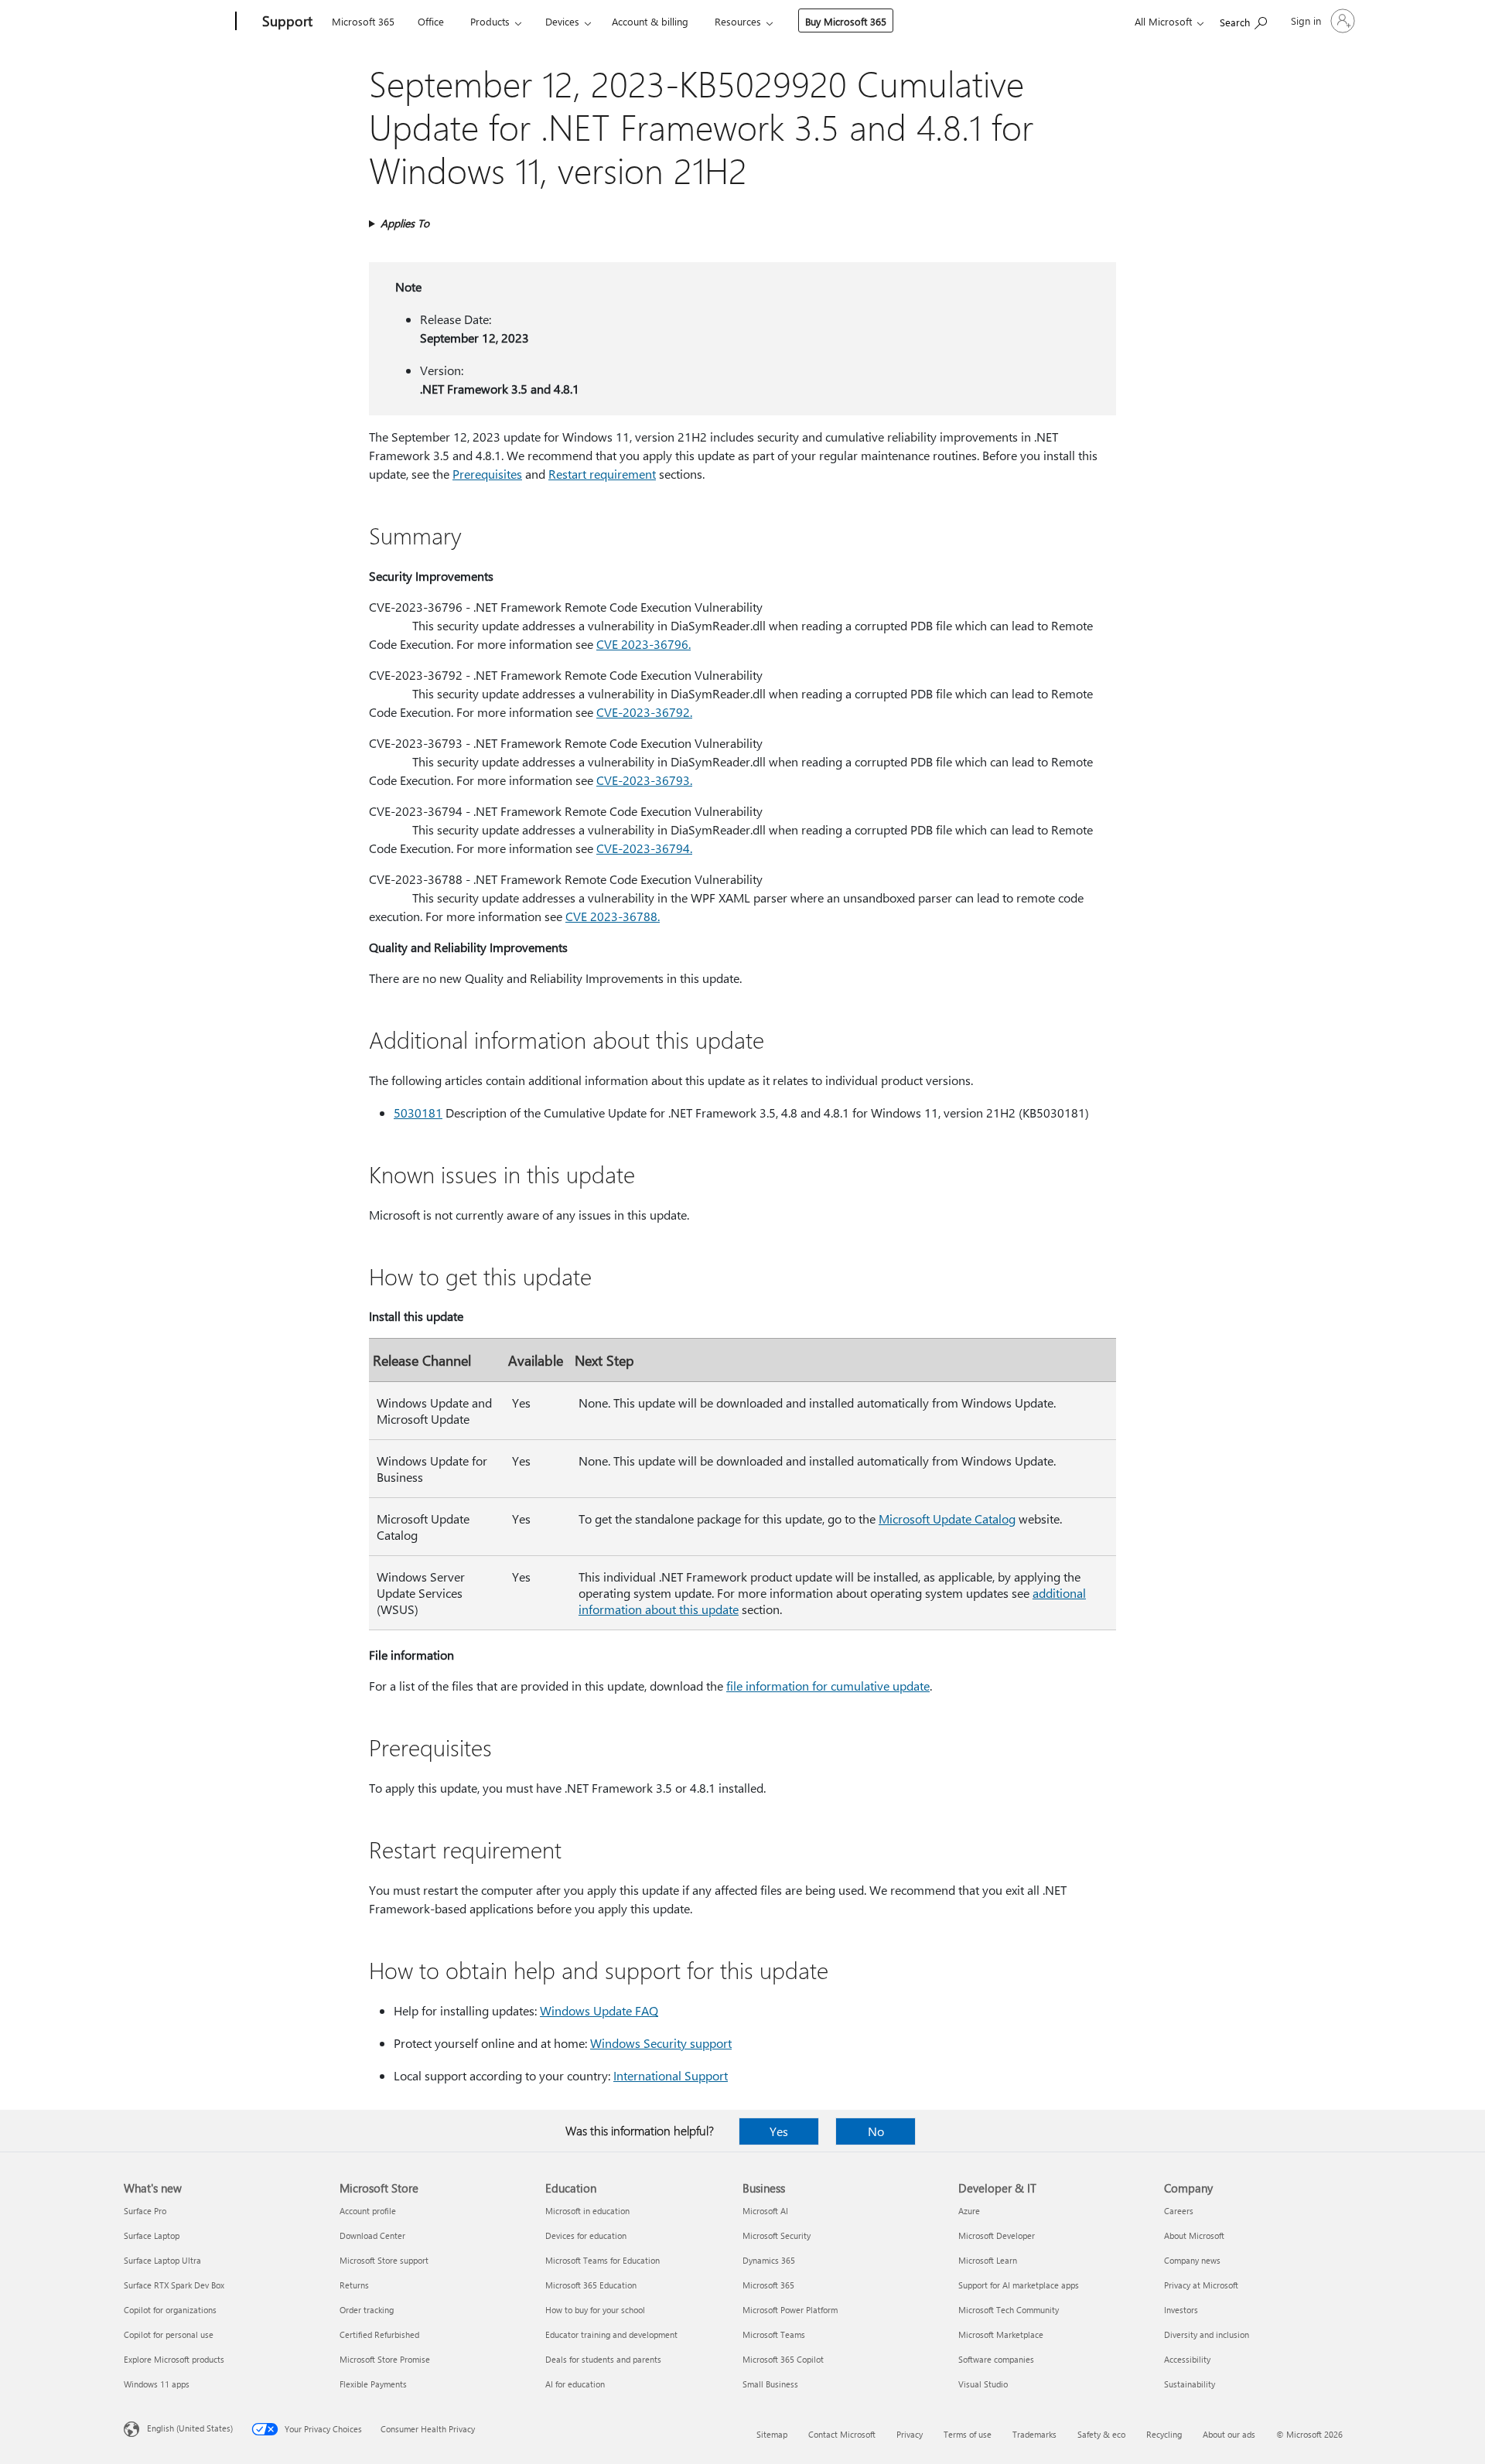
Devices (562, 21)
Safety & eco (1101, 2434)
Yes (779, 2131)
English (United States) (190, 2428)
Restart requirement (602, 474)
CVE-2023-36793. (644, 780)
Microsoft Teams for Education (603, 2260)
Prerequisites (487, 474)
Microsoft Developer (997, 2235)
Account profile (368, 2211)
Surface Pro (145, 2211)
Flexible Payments (373, 2384)
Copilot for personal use (169, 2334)
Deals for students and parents (603, 2359)
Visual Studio (983, 2384)
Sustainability (1190, 2384)
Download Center (372, 2235)
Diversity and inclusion (1207, 2334)
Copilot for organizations (170, 2310)
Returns (354, 2285)
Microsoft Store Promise (385, 2359)
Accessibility (1187, 2359)
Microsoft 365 (363, 21)
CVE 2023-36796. (643, 644)
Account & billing (650, 21)
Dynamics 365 (769, 2260)
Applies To (405, 223)
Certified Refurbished (379, 2334)
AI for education (575, 2384)
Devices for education (586, 2235)
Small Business (770, 2384)
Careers (1179, 2211)
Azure (969, 2211)
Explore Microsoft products (174, 2359)
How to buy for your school (595, 2310)
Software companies (996, 2359)
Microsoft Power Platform (790, 2310)
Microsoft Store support (384, 2260)
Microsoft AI (765, 2211)
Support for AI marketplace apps (1019, 2285)
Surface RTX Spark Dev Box (174, 2285)
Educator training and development (611, 2334)
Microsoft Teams (774, 2334)
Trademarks (1034, 2434)
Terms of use (968, 2434)
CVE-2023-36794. (644, 848)
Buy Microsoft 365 (846, 21)
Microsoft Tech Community (1009, 2310)
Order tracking (367, 2310)
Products (490, 21)
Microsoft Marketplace (1001, 2334)
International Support (671, 2075)
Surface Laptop (152, 2235)
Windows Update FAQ (599, 2010)
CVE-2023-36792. (644, 712)
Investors (1181, 2310)
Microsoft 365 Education (591, 2285)
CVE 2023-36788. (613, 916)
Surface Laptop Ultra (162, 2260)
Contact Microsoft (842, 2434)
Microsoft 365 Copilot (783, 2359)
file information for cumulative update (828, 1686)
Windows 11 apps (157, 2384)
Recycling (1164, 2434)
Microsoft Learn (988, 2260)
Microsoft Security (777, 2235)
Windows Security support (661, 2043)
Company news (1192, 2260)
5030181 (418, 1113)
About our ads (1229, 2434)
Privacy (910, 2434)
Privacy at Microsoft (1201, 2285)
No (876, 2131)
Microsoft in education (587, 2211)
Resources (738, 21)
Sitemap (772, 2434)
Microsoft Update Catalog (947, 1519)
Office (431, 21)
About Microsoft (1194, 2235)
